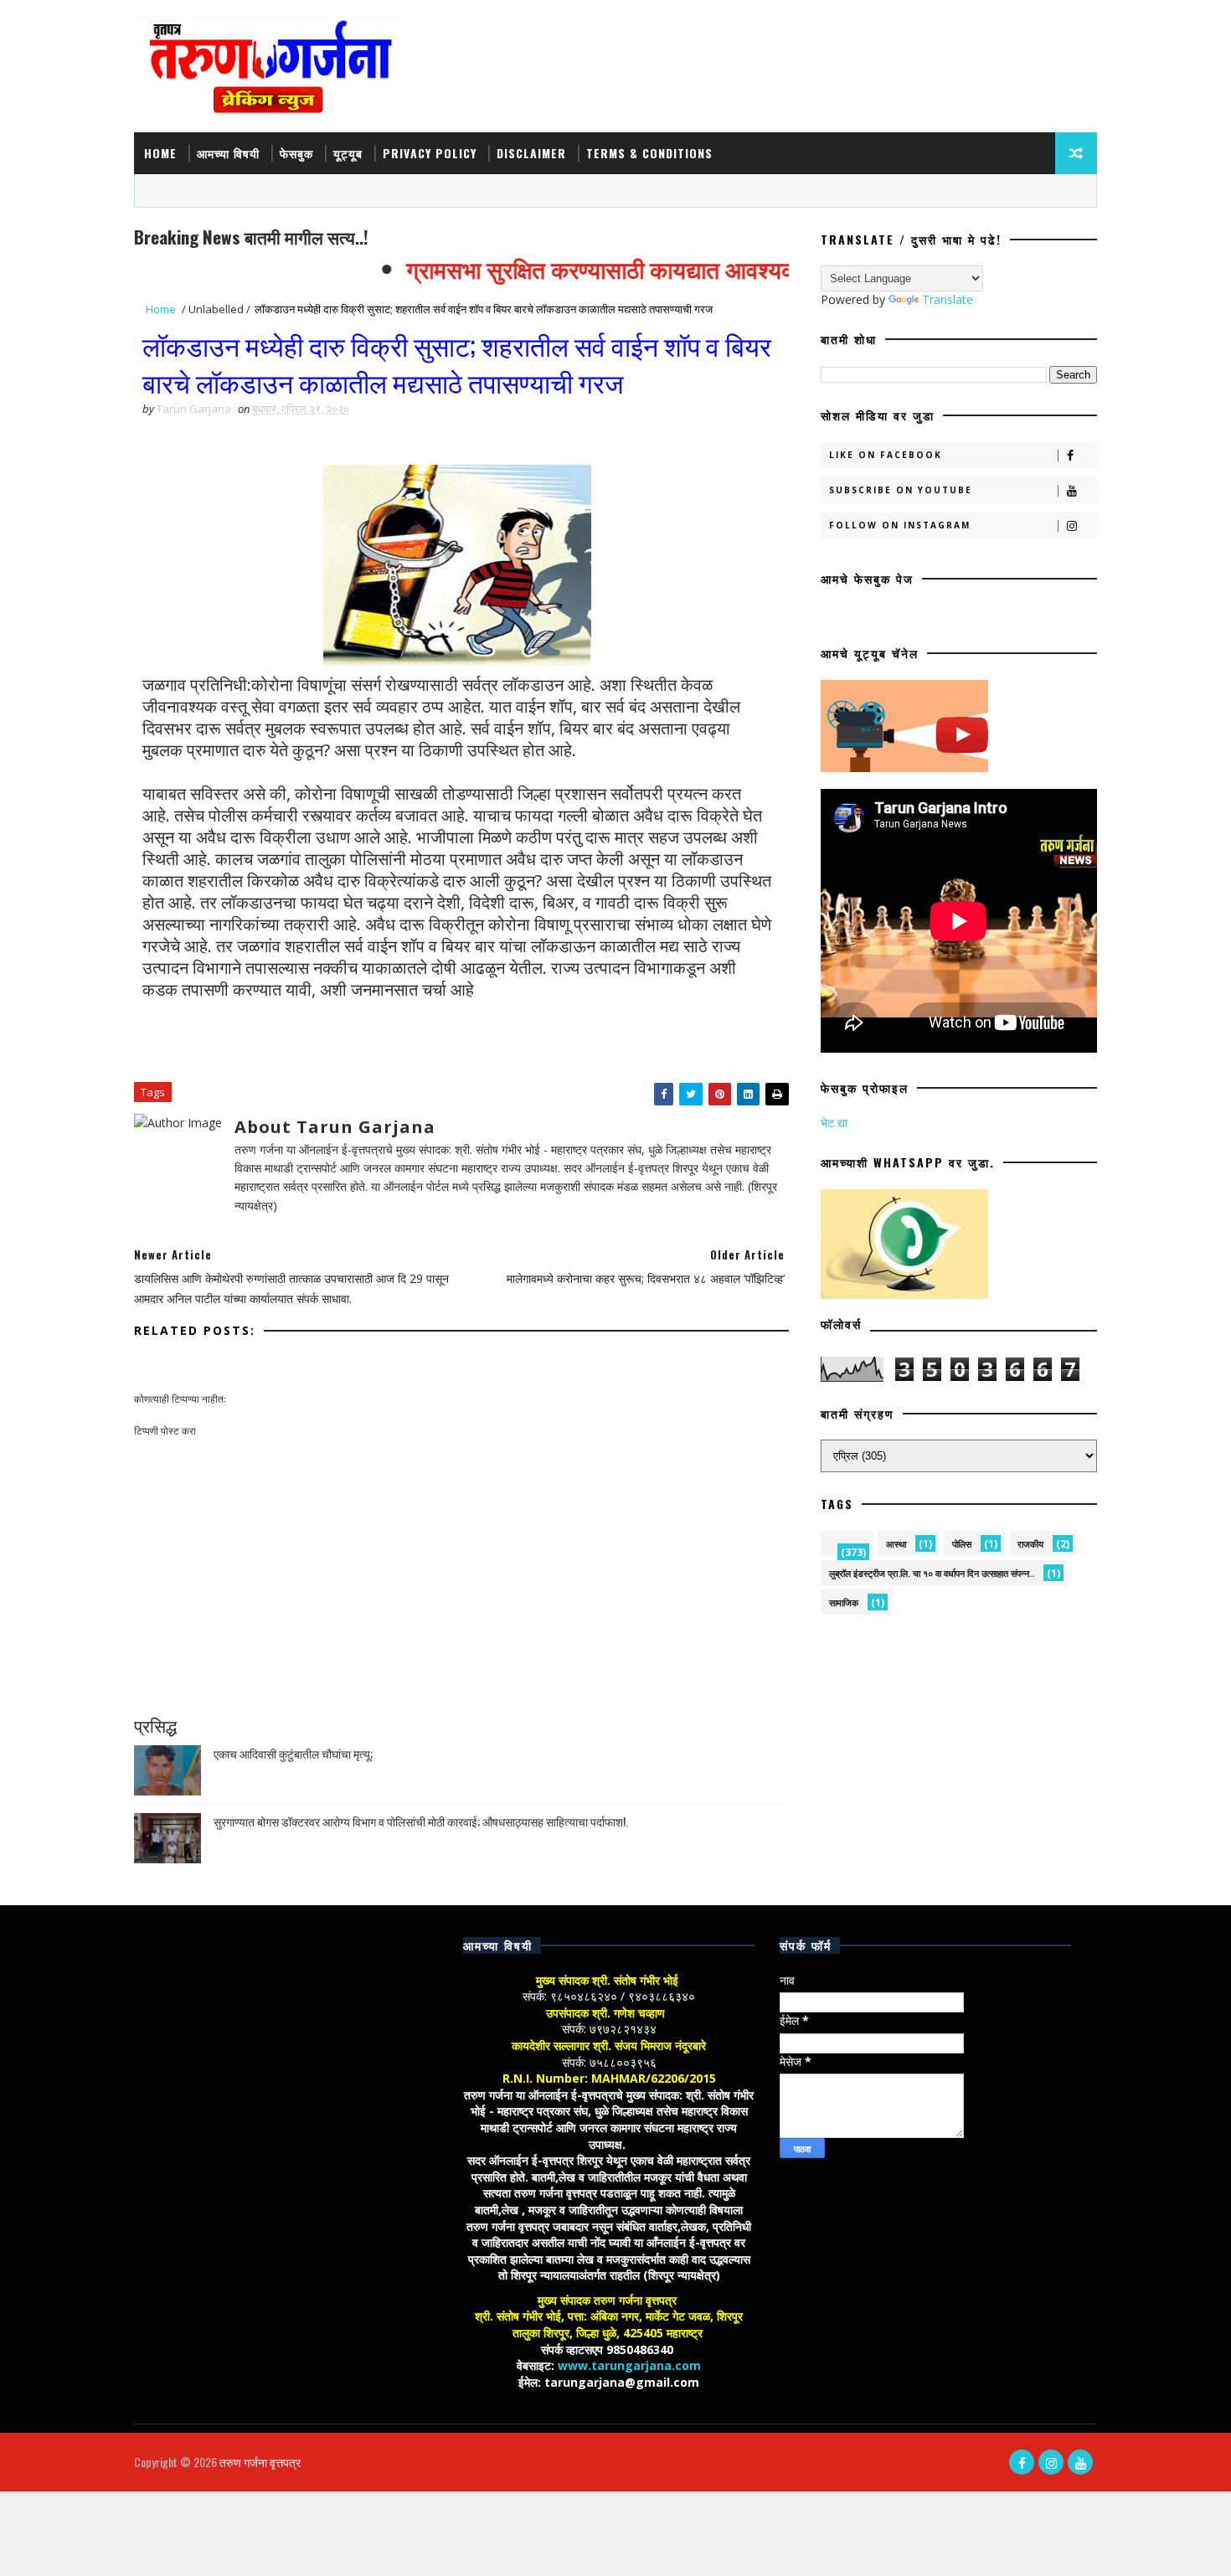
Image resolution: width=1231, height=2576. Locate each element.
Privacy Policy (430, 153)
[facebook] (1022, 2462)
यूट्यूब (348, 153)
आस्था (896, 1544)
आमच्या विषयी (228, 153)
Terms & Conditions (649, 153)
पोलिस (962, 1544)
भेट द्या (834, 1123)
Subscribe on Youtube (901, 490)
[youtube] (1080, 2462)
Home (160, 153)
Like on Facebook (886, 455)
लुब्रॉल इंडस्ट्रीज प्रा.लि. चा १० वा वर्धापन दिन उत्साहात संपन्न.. (932, 1573)
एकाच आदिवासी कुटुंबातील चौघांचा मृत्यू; (293, 1753)
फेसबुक (296, 153)
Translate (948, 299)
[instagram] (1051, 2462)
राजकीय (1030, 1544)
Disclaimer (531, 153)
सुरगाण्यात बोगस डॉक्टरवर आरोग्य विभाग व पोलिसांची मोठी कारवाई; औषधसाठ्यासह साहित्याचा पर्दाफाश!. (421, 1821)
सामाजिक (844, 1602)
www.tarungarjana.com (629, 2365)
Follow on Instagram (900, 525)
